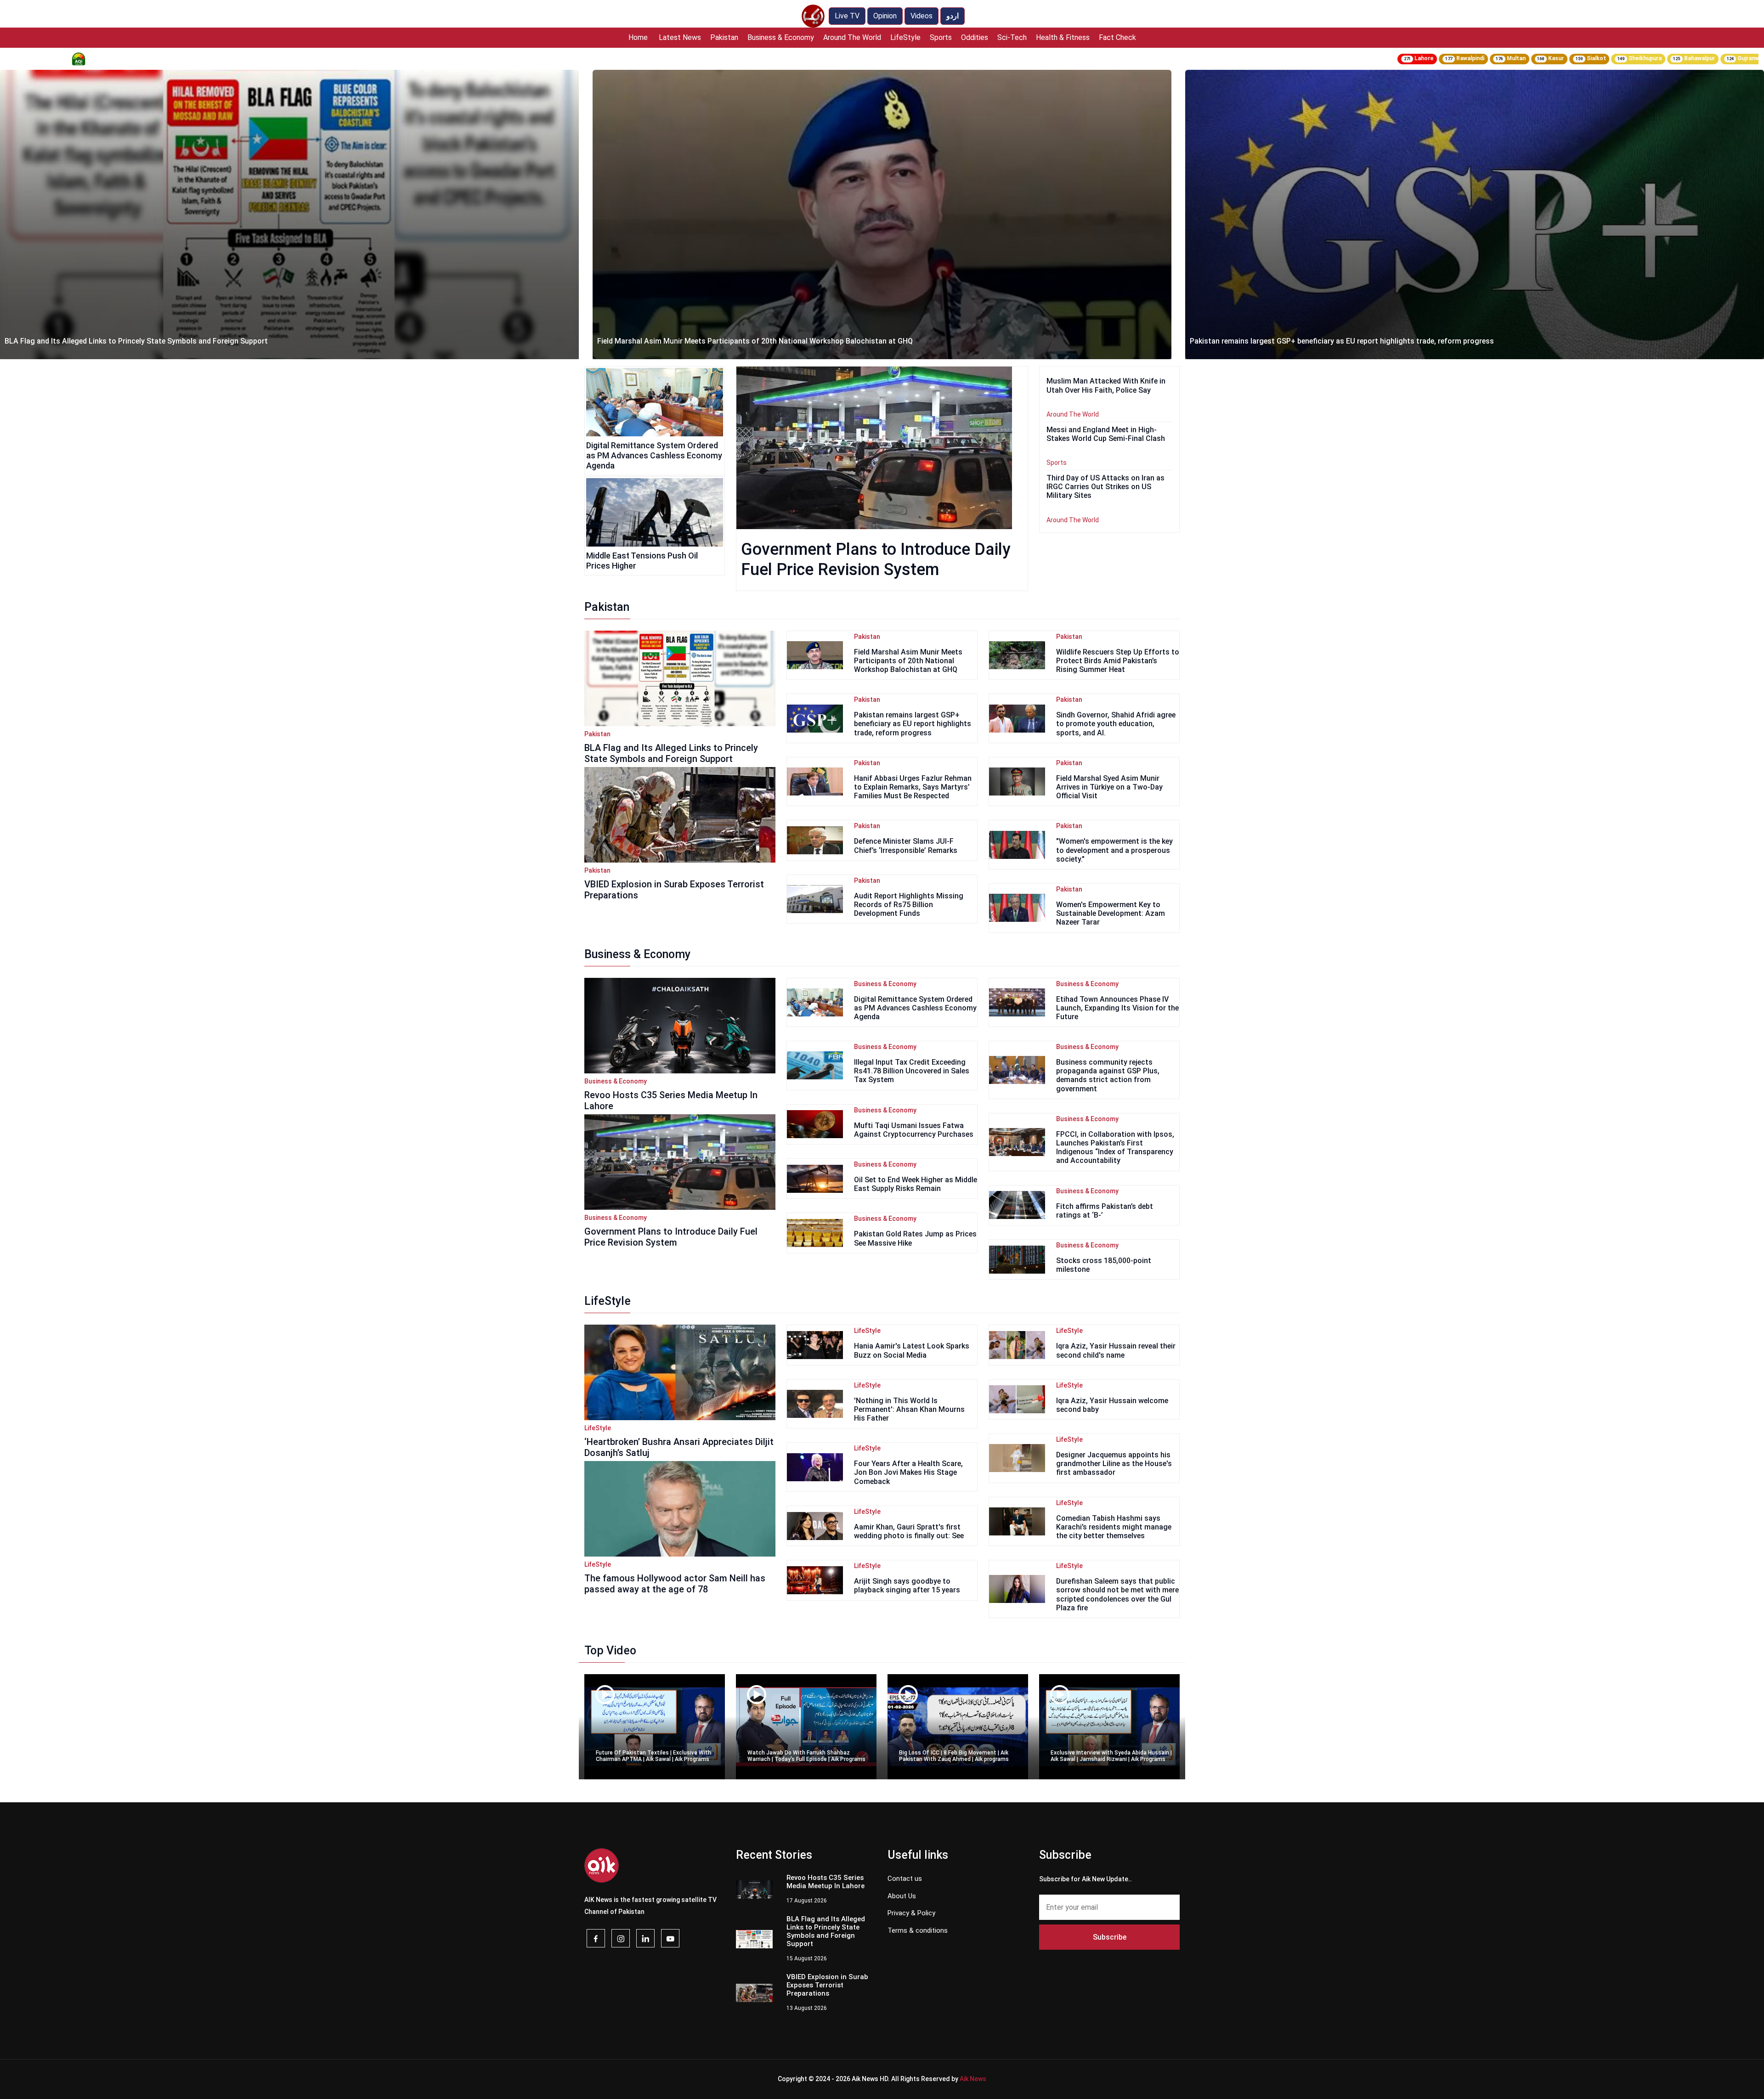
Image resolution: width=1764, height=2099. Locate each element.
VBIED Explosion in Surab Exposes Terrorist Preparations (674, 890)
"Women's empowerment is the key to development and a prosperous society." (1114, 850)
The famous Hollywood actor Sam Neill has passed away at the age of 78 (675, 1584)
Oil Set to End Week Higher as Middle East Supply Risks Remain (916, 1184)
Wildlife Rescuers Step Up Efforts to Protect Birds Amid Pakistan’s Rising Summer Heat (1118, 661)
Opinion (885, 16)
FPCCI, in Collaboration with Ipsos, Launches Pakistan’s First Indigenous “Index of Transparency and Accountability (1115, 1148)
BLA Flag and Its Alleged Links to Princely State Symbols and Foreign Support (671, 753)
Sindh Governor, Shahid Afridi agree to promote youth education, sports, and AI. (1116, 724)
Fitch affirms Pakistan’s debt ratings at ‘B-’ (1105, 1211)
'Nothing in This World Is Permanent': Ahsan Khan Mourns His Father (909, 1409)
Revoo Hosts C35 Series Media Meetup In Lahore (671, 1100)
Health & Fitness (1063, 37)
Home (638, 37)
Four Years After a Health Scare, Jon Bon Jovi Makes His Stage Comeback (908, 1472)
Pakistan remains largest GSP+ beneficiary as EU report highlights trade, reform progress (749, 341)
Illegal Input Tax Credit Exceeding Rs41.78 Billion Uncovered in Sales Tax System (912, 1071)
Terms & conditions (918, 1930)
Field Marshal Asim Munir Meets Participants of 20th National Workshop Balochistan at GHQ (162, 341)
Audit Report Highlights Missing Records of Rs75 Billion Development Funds (909, 905)
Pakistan (724, 37)
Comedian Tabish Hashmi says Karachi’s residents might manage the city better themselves (1114, 1527)
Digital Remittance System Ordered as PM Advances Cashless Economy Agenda (654, 455)
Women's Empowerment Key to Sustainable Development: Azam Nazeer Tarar (1111, 913)
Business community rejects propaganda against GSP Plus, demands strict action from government (1108, 1075)
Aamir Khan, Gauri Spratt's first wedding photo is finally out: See (909, 1531)
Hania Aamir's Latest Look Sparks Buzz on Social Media (912, 1350)
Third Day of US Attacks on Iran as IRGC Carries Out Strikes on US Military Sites (1105, 487)
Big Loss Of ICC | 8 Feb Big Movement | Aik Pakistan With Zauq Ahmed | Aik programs (954, 1756)
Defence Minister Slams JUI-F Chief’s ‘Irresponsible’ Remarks (906, 846)
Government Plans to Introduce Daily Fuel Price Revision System (671, 1237)
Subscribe (1110, 1937)
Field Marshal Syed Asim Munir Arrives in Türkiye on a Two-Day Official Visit (1109, 787)
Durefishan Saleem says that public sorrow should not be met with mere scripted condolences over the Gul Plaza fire (1117, 1594)
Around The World (852, 37)
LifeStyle (905, 37)
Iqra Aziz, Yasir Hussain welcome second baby (1112, 1405)
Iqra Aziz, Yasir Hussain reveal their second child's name (1116, 1350)
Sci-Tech (1012, 37)
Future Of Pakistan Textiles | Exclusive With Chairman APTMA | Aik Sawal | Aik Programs (653, 1756)
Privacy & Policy (911, 1913)
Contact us (905, 1879)
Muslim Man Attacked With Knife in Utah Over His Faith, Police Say (1302, 341)
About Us (902, 1896)
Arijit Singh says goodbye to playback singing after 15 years (907, 1586)
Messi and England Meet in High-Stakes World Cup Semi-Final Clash (1106, 434)
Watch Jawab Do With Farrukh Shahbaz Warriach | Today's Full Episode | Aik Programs (806, 1756)
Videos (922, 16)
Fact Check (1117, 37)
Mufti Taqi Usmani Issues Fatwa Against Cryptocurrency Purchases (914, 1130)
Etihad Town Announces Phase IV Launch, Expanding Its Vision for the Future (1117, 1008)
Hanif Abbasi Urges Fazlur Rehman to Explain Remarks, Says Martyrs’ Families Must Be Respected (913, 787)
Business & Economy (781, 37)
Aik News (973, 2079)
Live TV (847, 16)
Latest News (680, 37)
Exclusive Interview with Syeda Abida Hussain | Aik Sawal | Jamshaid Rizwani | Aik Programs (1111, 1756)
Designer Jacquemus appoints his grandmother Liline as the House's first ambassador (1114, 1464)
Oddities (975, 37)
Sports (941, 37)
